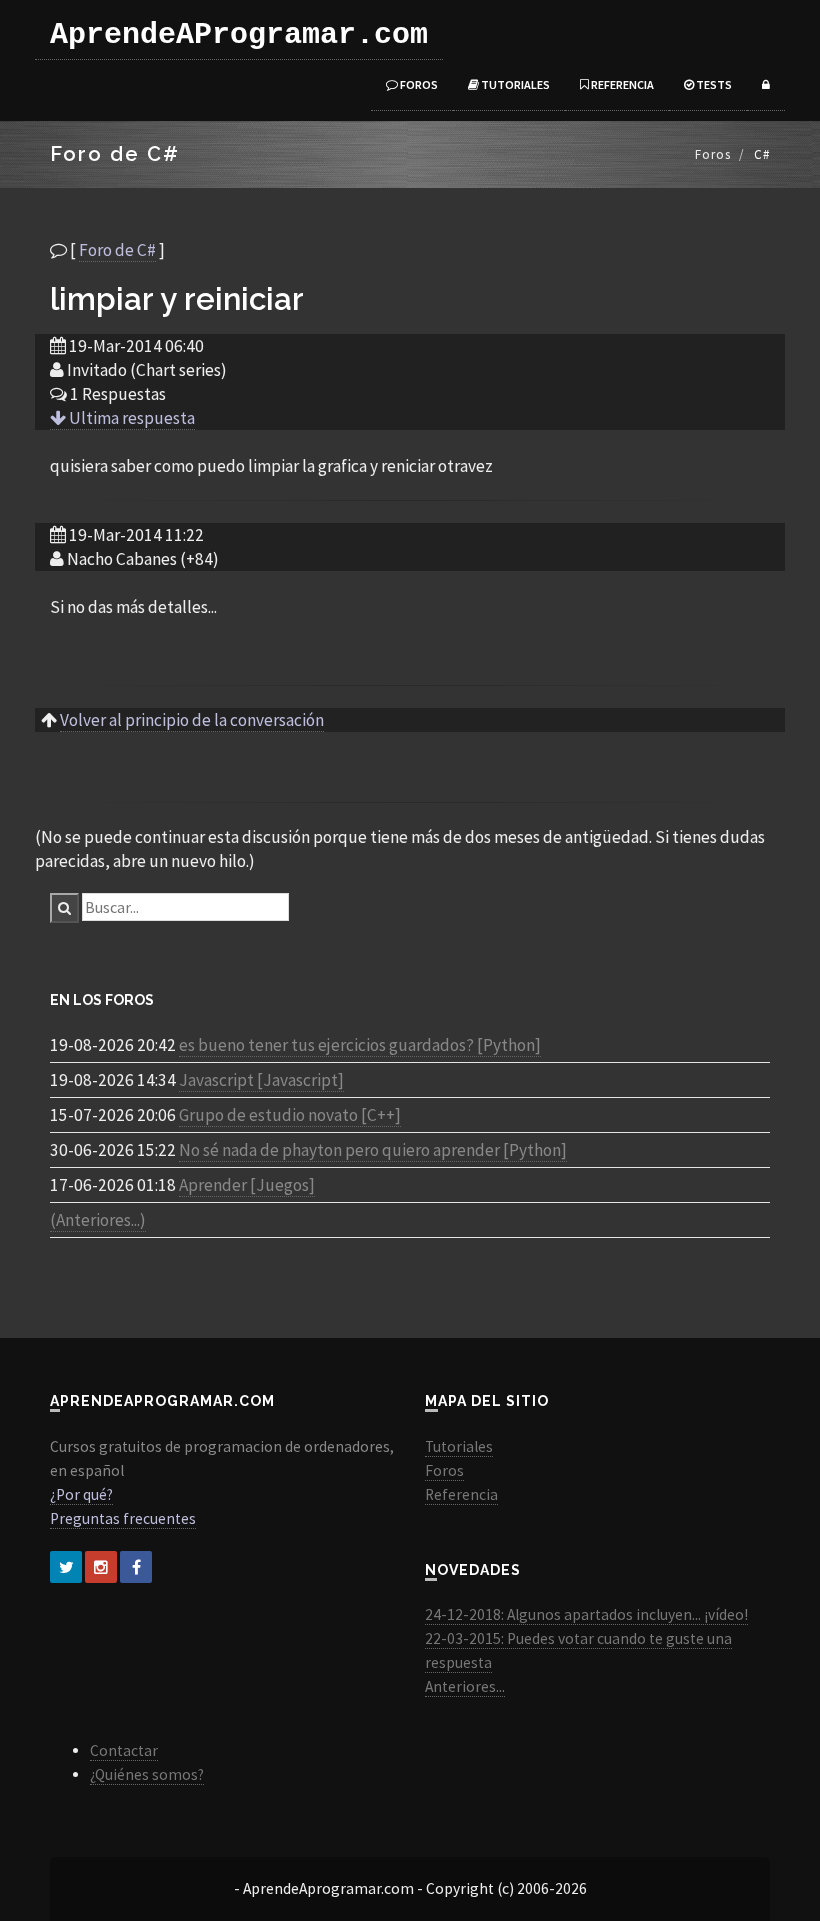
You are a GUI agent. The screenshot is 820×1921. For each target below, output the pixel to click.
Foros (418, 84)
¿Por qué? (81, 1494)
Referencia (621, 84)
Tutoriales (514, 84)
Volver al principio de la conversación (192, 720)
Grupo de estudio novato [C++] (290, 1115)
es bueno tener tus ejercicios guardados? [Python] (360, 1045)
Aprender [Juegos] (247, 1185)
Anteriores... (465, 1686)
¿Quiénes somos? (147, 1774)
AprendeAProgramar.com (239, 35)
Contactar (124, 1750)
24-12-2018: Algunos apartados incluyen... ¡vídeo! (586, 1614)
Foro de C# (117, 250)
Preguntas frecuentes (123, 1518)
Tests (713, 84)
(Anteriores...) (98, 1220)
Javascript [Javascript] (261, 1080)
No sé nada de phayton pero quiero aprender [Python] (373, 1150)
